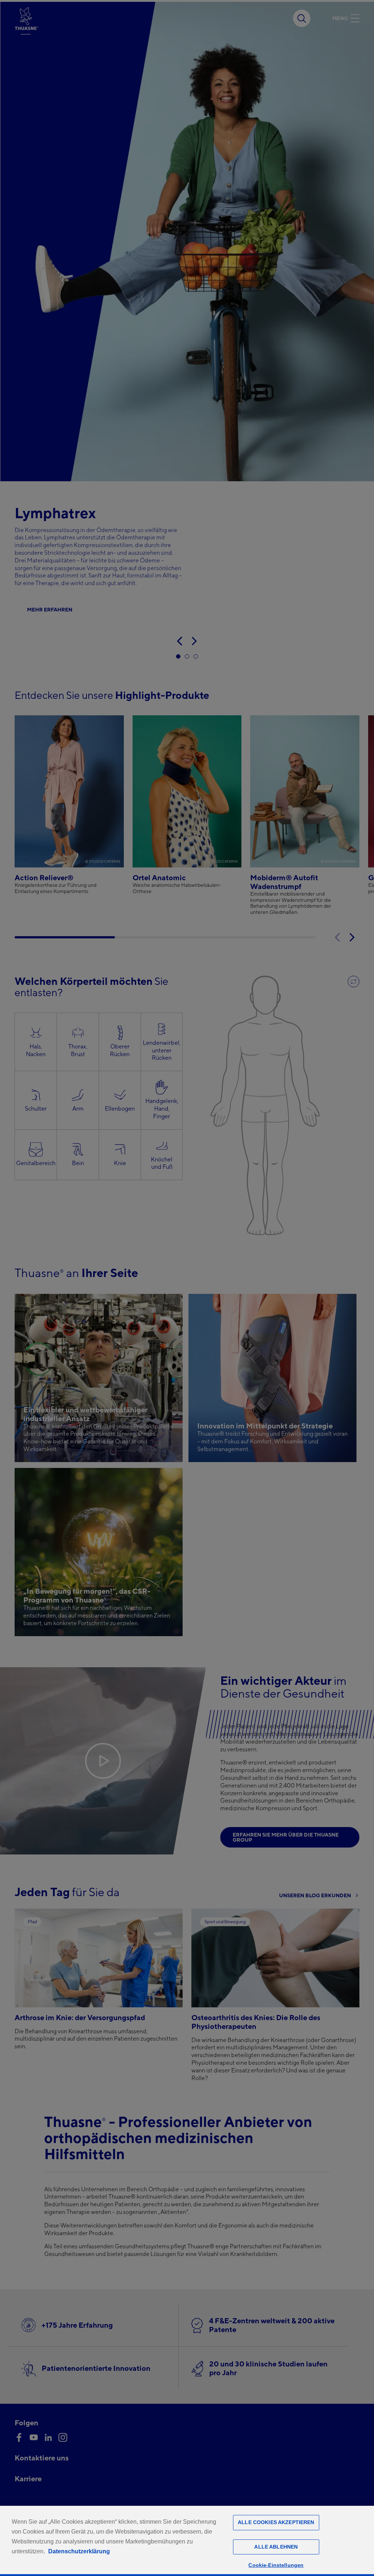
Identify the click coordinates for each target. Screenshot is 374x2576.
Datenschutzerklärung (79, 2551)
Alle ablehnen (276, 2547)
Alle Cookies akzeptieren (276, 2522)
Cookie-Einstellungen (276, 2565)
